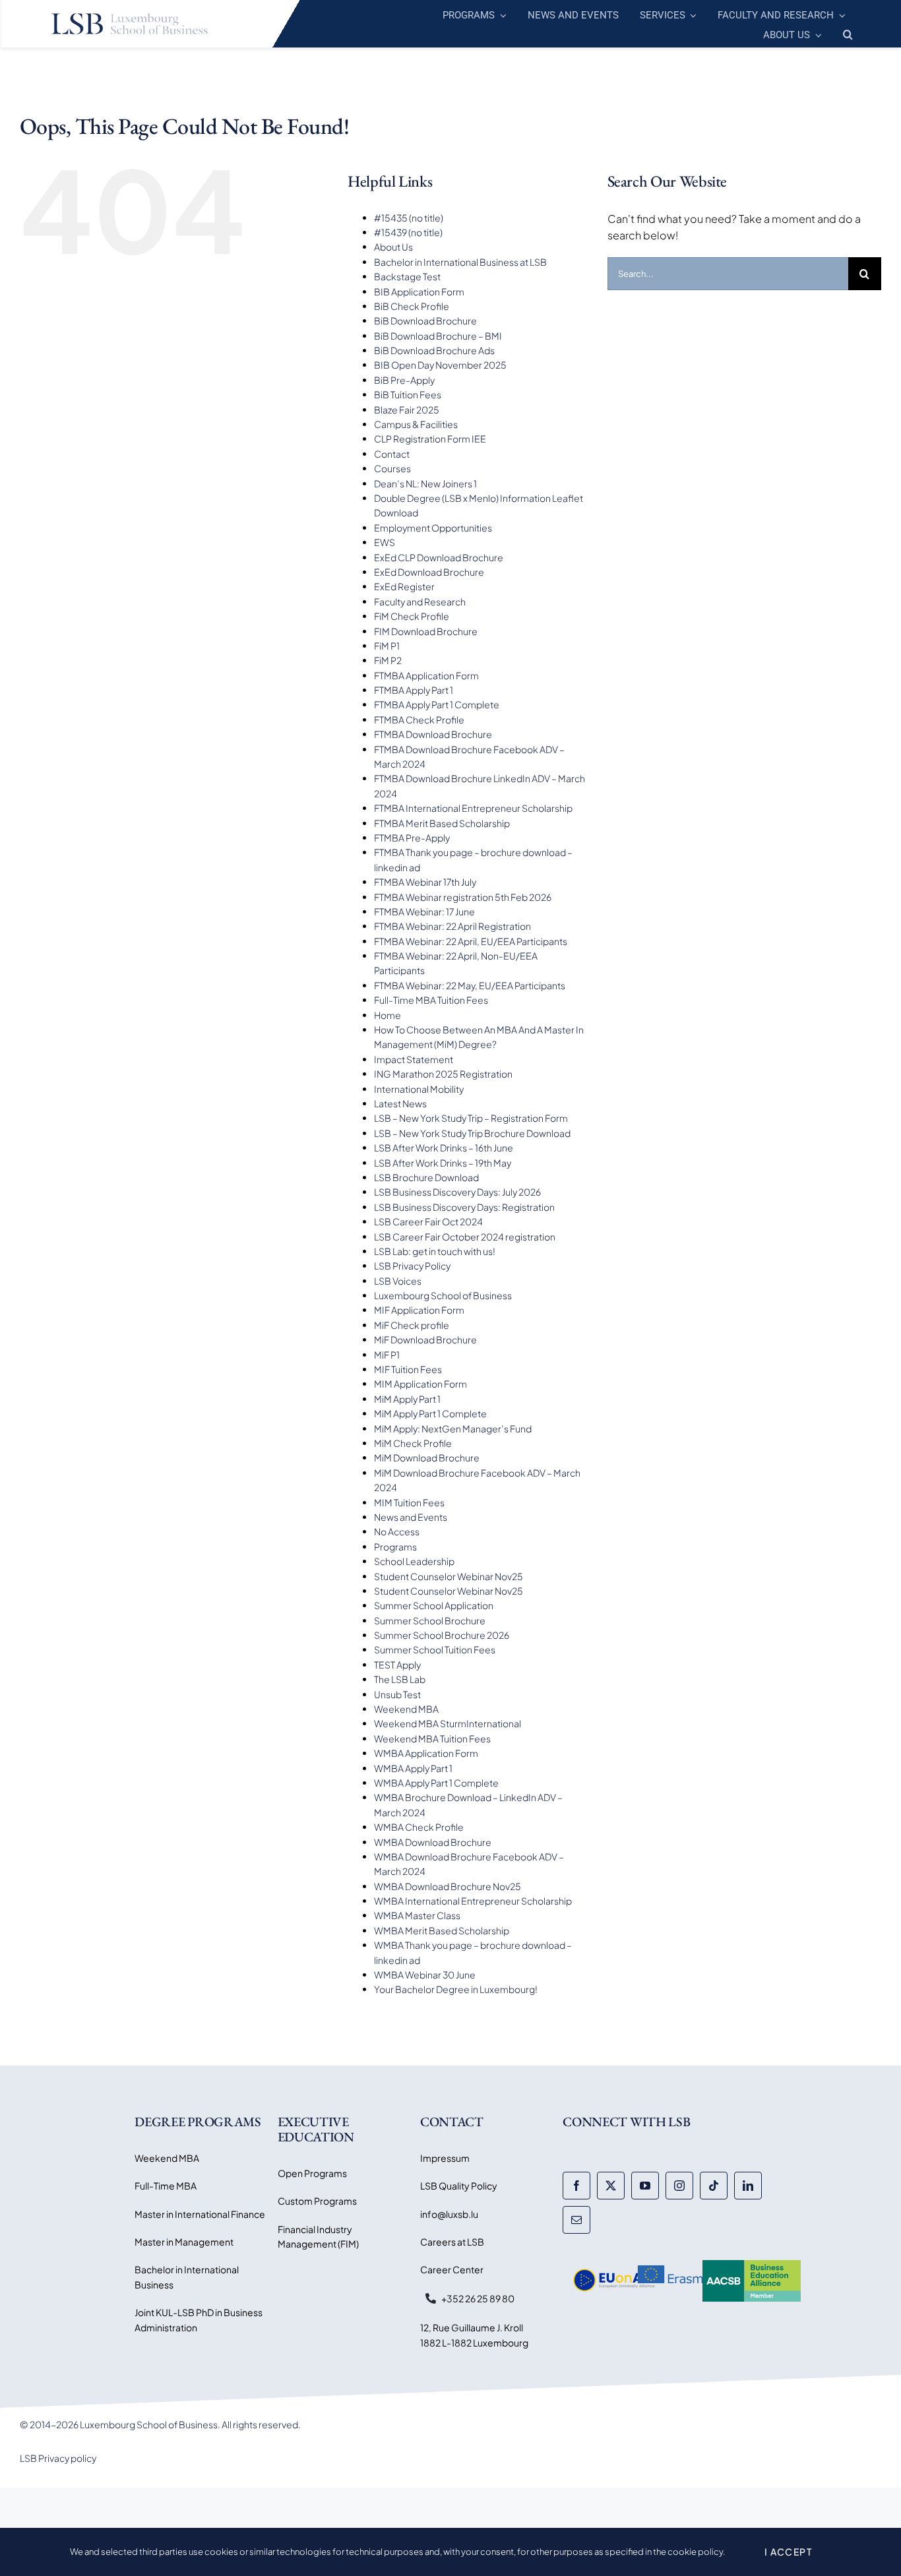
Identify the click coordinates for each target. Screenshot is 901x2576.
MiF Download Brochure (425, 1339)
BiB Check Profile (412, 306)
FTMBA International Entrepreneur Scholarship (473, 808)
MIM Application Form (420, 1384)
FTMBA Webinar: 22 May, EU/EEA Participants (470, 985)
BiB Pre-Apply (404, 380)
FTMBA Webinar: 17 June (424, 911)
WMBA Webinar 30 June (425, 1975)
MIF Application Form (419, 1310)
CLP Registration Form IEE (430, 439)
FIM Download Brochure (426, 631)
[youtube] (645, 2186)
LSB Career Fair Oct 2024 (428, 1221)
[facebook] (576, 2186)
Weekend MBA (406, 1709)
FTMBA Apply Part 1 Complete (437, 704)
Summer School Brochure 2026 (442, 1635)
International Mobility (419, 1089)
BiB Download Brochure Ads (434, 350)
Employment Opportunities (433, 528)
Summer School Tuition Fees (435, 1649)
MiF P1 (387, 1355)
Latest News (400, 1103)
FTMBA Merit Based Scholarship (442, 823)
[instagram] (679, 2186)
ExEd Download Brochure (429, 572)
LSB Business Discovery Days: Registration (464, 1207)
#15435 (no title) (409, 218)
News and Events (411, 1517)
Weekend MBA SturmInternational (448, 1723)
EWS (385, 542)
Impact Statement (414, 1059)
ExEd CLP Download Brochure (439, 557)
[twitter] (611, 2186)
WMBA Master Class (417, 1915)
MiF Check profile (412, 1325)
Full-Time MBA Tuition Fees (431, 1000)
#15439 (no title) (408, 232)
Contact (392, 454)
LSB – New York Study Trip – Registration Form (471, 1118)
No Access (397, 1531)
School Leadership (414, 1561)
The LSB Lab (400, 1679)
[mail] (576, 2220)
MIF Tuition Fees (408, 1369)
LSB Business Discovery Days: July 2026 (457, 1192)
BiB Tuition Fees (408, 394)
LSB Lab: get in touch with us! (435, 1251)
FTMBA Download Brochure (433, 734)
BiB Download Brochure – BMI (438, 336)
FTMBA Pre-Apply (412, 838)
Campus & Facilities (416, 424)
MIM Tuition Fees (409, 1502)
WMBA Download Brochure (433, 1842)
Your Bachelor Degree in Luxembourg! (456, 1989)
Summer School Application (434, 1605)
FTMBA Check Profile (419, 720)
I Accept (788, 2552)
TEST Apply (397, 1665)
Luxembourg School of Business (443, 1295)
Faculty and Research (420, 601)
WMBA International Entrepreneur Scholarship (473, 1901)
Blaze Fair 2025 (407, 410)
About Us (393, 247)
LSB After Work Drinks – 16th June (444, 1148)
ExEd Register (404, 586)
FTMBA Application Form (426, 675)
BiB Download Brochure (425, 321)
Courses (392, 468)
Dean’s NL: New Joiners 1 (425, 483)
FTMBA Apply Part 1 (414, 690)
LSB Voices (398, 1281)
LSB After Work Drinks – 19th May (443, 1163)
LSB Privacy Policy (412, 1266)
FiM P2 (388, 660)
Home (388, 1015)
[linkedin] (748, 2186)
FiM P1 (387, 646)
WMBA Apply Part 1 (413, 1768)
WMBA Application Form (426, 1753)
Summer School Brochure (430, 1620)
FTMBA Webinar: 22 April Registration (452, 926)
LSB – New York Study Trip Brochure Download (472, 1133)
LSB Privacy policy (58, 2458)
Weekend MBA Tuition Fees (432, 1738)
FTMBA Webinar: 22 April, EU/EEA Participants (471, 941)
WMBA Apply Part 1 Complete (436, 1783)
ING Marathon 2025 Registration (443, 1074)
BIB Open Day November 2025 (440, 365)
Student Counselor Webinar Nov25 (449, 1576)
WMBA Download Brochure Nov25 (448, 1886)
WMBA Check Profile (419, 1827)
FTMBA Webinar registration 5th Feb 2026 (463, 897)
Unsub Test (397, 1694)
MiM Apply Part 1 (407, 1399)
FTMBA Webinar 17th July (425, 882)
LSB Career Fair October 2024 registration (465, 1237)
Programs (395, 1547)
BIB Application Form (419, 291)
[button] (848, 33)
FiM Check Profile (412, 616)
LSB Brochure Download (426, 1177)
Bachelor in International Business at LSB (460, 262)
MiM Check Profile (413, 1443)
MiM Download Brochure (427, 1457)
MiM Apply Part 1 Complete (430, 1413)
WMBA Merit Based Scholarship (442, 1930)
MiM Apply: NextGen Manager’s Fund (453, 1428)
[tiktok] (714, 2186)
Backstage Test (407, 276)
